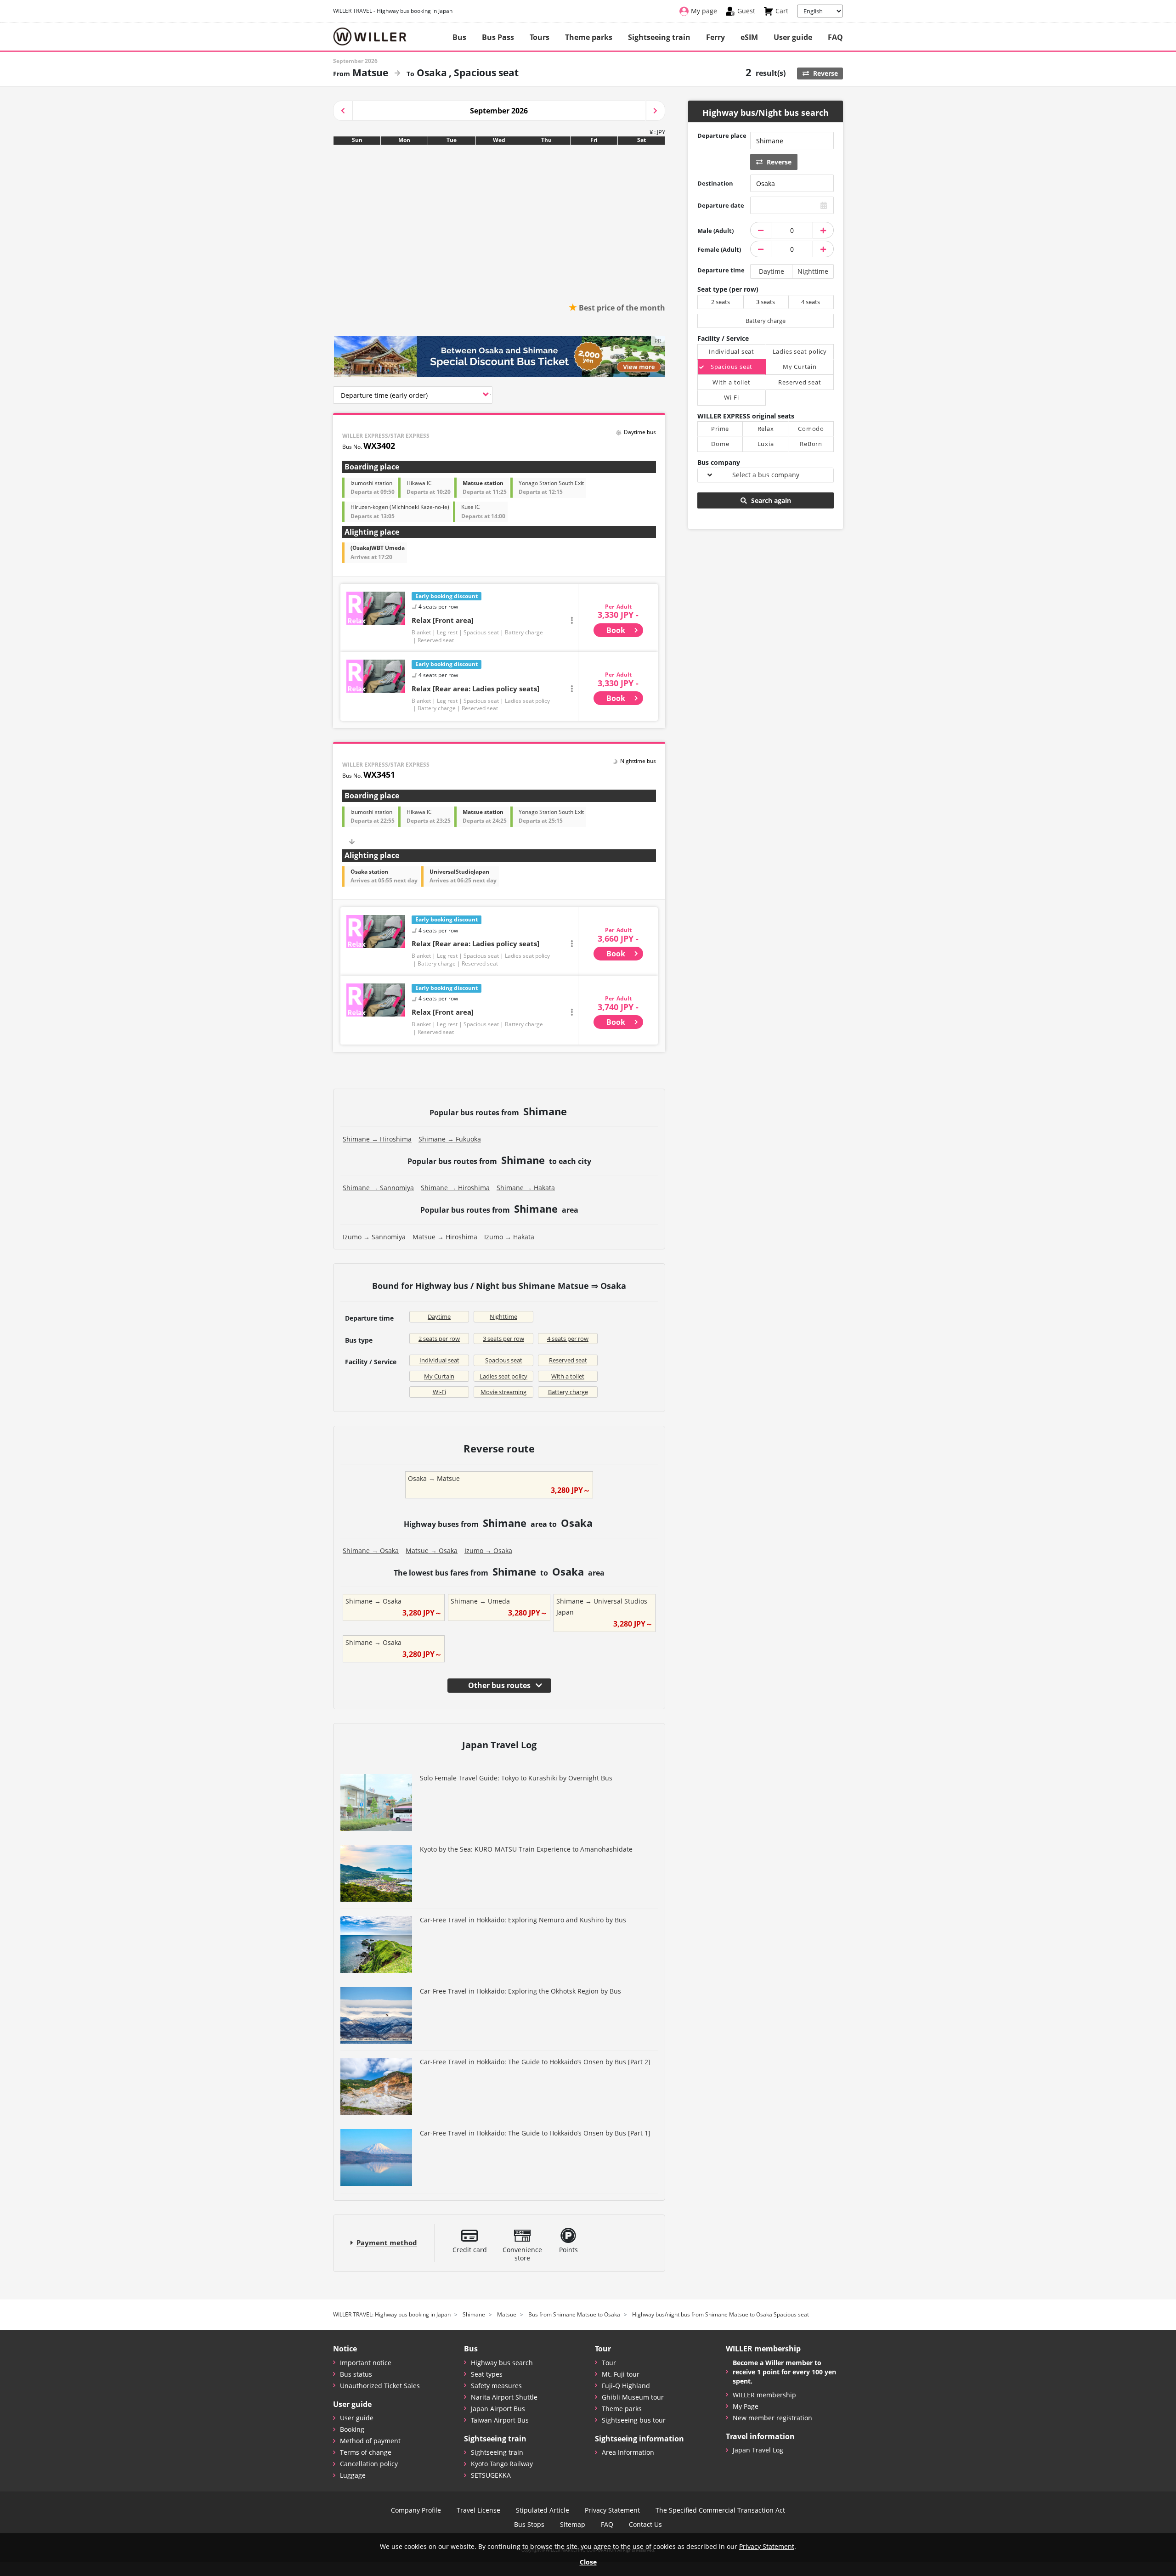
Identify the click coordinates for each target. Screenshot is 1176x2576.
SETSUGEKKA (491, 2475)
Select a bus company (766, 475)
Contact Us (645, 2525)
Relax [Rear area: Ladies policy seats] (475, 689)
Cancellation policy (369, 2464)
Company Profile (416, 2510)
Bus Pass (498, 37)
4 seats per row (568, 1339)
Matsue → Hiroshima (445, 1237)
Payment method (387, 2243)
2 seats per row (439, 1339)
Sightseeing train (659, 37)
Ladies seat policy (503, 1376)
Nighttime (503, 1316)
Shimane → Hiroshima (377, 1139)
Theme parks (589, 37)
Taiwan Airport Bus (500, 2420)
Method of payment (370, 2441)
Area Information (628, 2452)
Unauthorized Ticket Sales (380, 2386)
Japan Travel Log (758, 2450)
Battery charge (568, 1392)
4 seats (811, 302)
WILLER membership (764, 2395)
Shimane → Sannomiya (378, 1188)
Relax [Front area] (443, 620)
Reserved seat (568, 1360)
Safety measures (496, 2386)
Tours (540, 37)
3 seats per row (503, 1339)
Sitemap (573, 2525)
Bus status (356, 2374)
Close (588, 2562)
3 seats (766, 302)
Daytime (439, 1316)
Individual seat (439, 1360)
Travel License (478, 2510)
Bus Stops (529, 2525)
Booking (352, 2429)
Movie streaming (503, 1392)
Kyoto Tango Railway (502, 2464)
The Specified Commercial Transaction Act (720, 2510)
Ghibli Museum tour (633, 2397)
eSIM (749, 37)
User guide (793, 37)
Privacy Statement (612, 2510)
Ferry (715, 37)
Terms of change (366, 2452)
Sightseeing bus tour (634, 2420)
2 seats (721, 302)
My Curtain (439, 1376)
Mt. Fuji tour (621, 2374)
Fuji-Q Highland (626, 2386)
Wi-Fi (439, 1392)
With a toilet (568, 1376)
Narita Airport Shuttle (504, 2397)
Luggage (353, 2475)
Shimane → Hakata (526, 1188)
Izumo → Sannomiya (374, 1237)
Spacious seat (504, 1360)
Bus (459, 37)
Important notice (366, 2363)
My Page (746, 2406)
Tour (609, 2363)
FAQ (835, 37)
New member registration (772, 2418)
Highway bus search (502, 2363)
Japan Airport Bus (498, 2409)
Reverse (825, 73)
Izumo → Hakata (509, 1237)
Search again (770, 500)
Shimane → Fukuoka (450, 1139)
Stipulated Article (543, 2510)
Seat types (487, 2374)
